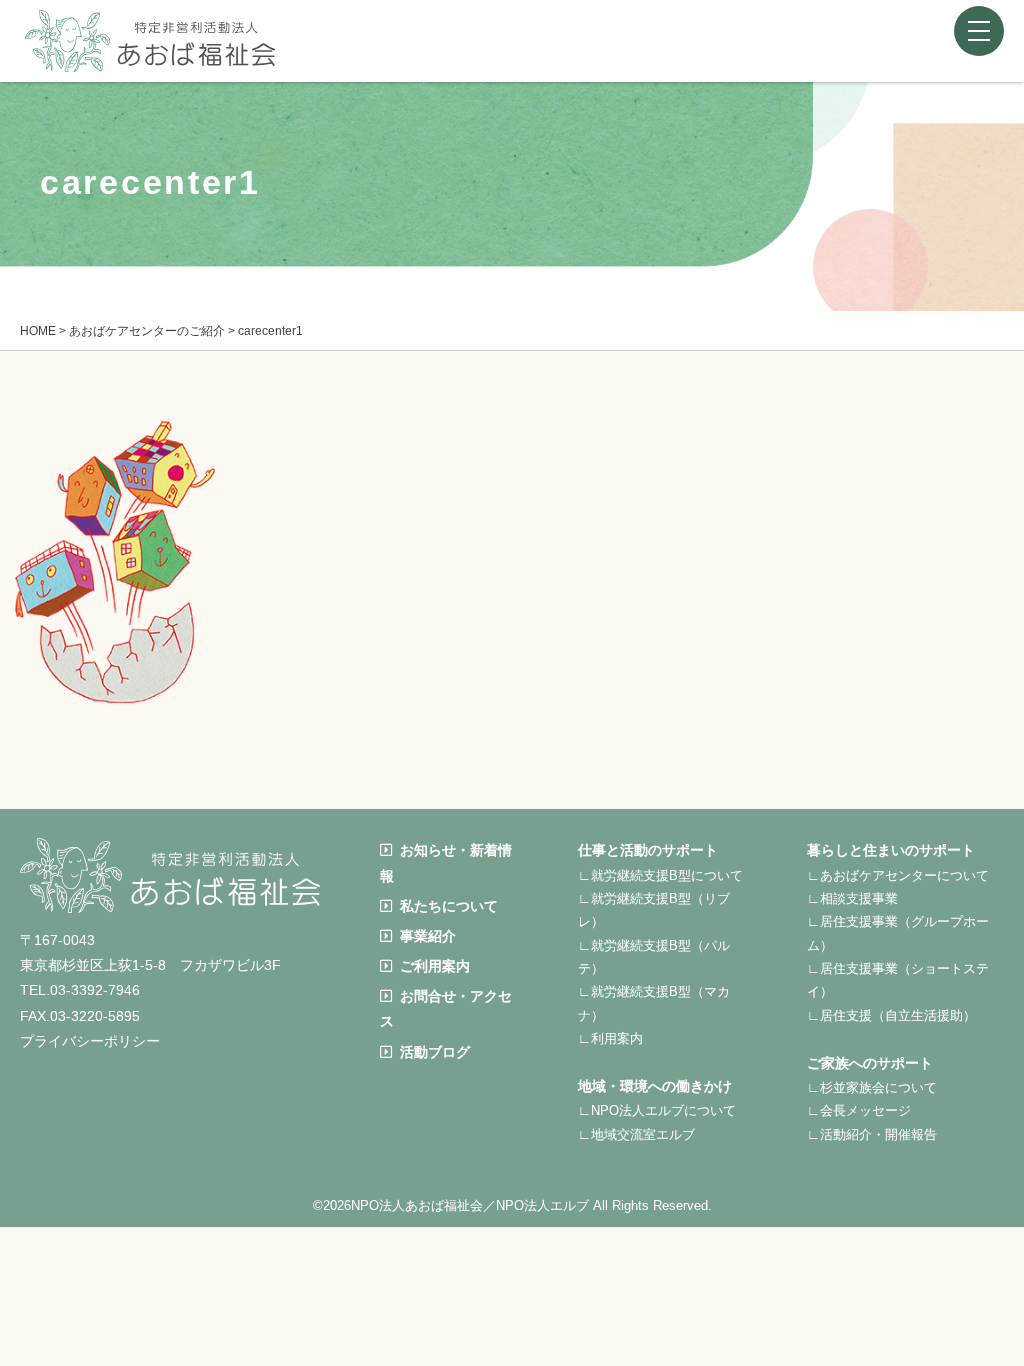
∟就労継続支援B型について (660, 875)
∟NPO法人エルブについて (657, 1110)
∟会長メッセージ (859, 1110)
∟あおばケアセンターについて (898, 875)
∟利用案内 (610, 1038)
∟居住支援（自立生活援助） (891, 1015)
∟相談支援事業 (852, 898)
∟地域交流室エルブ (636, 1134)
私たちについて (449, 906)
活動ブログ (435, 1052)
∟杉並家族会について (872, 1087)
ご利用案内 (435, 966)
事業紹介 (428, 936)
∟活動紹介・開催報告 (872, 1134)
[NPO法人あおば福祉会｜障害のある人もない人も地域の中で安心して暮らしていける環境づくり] (150, 56)
